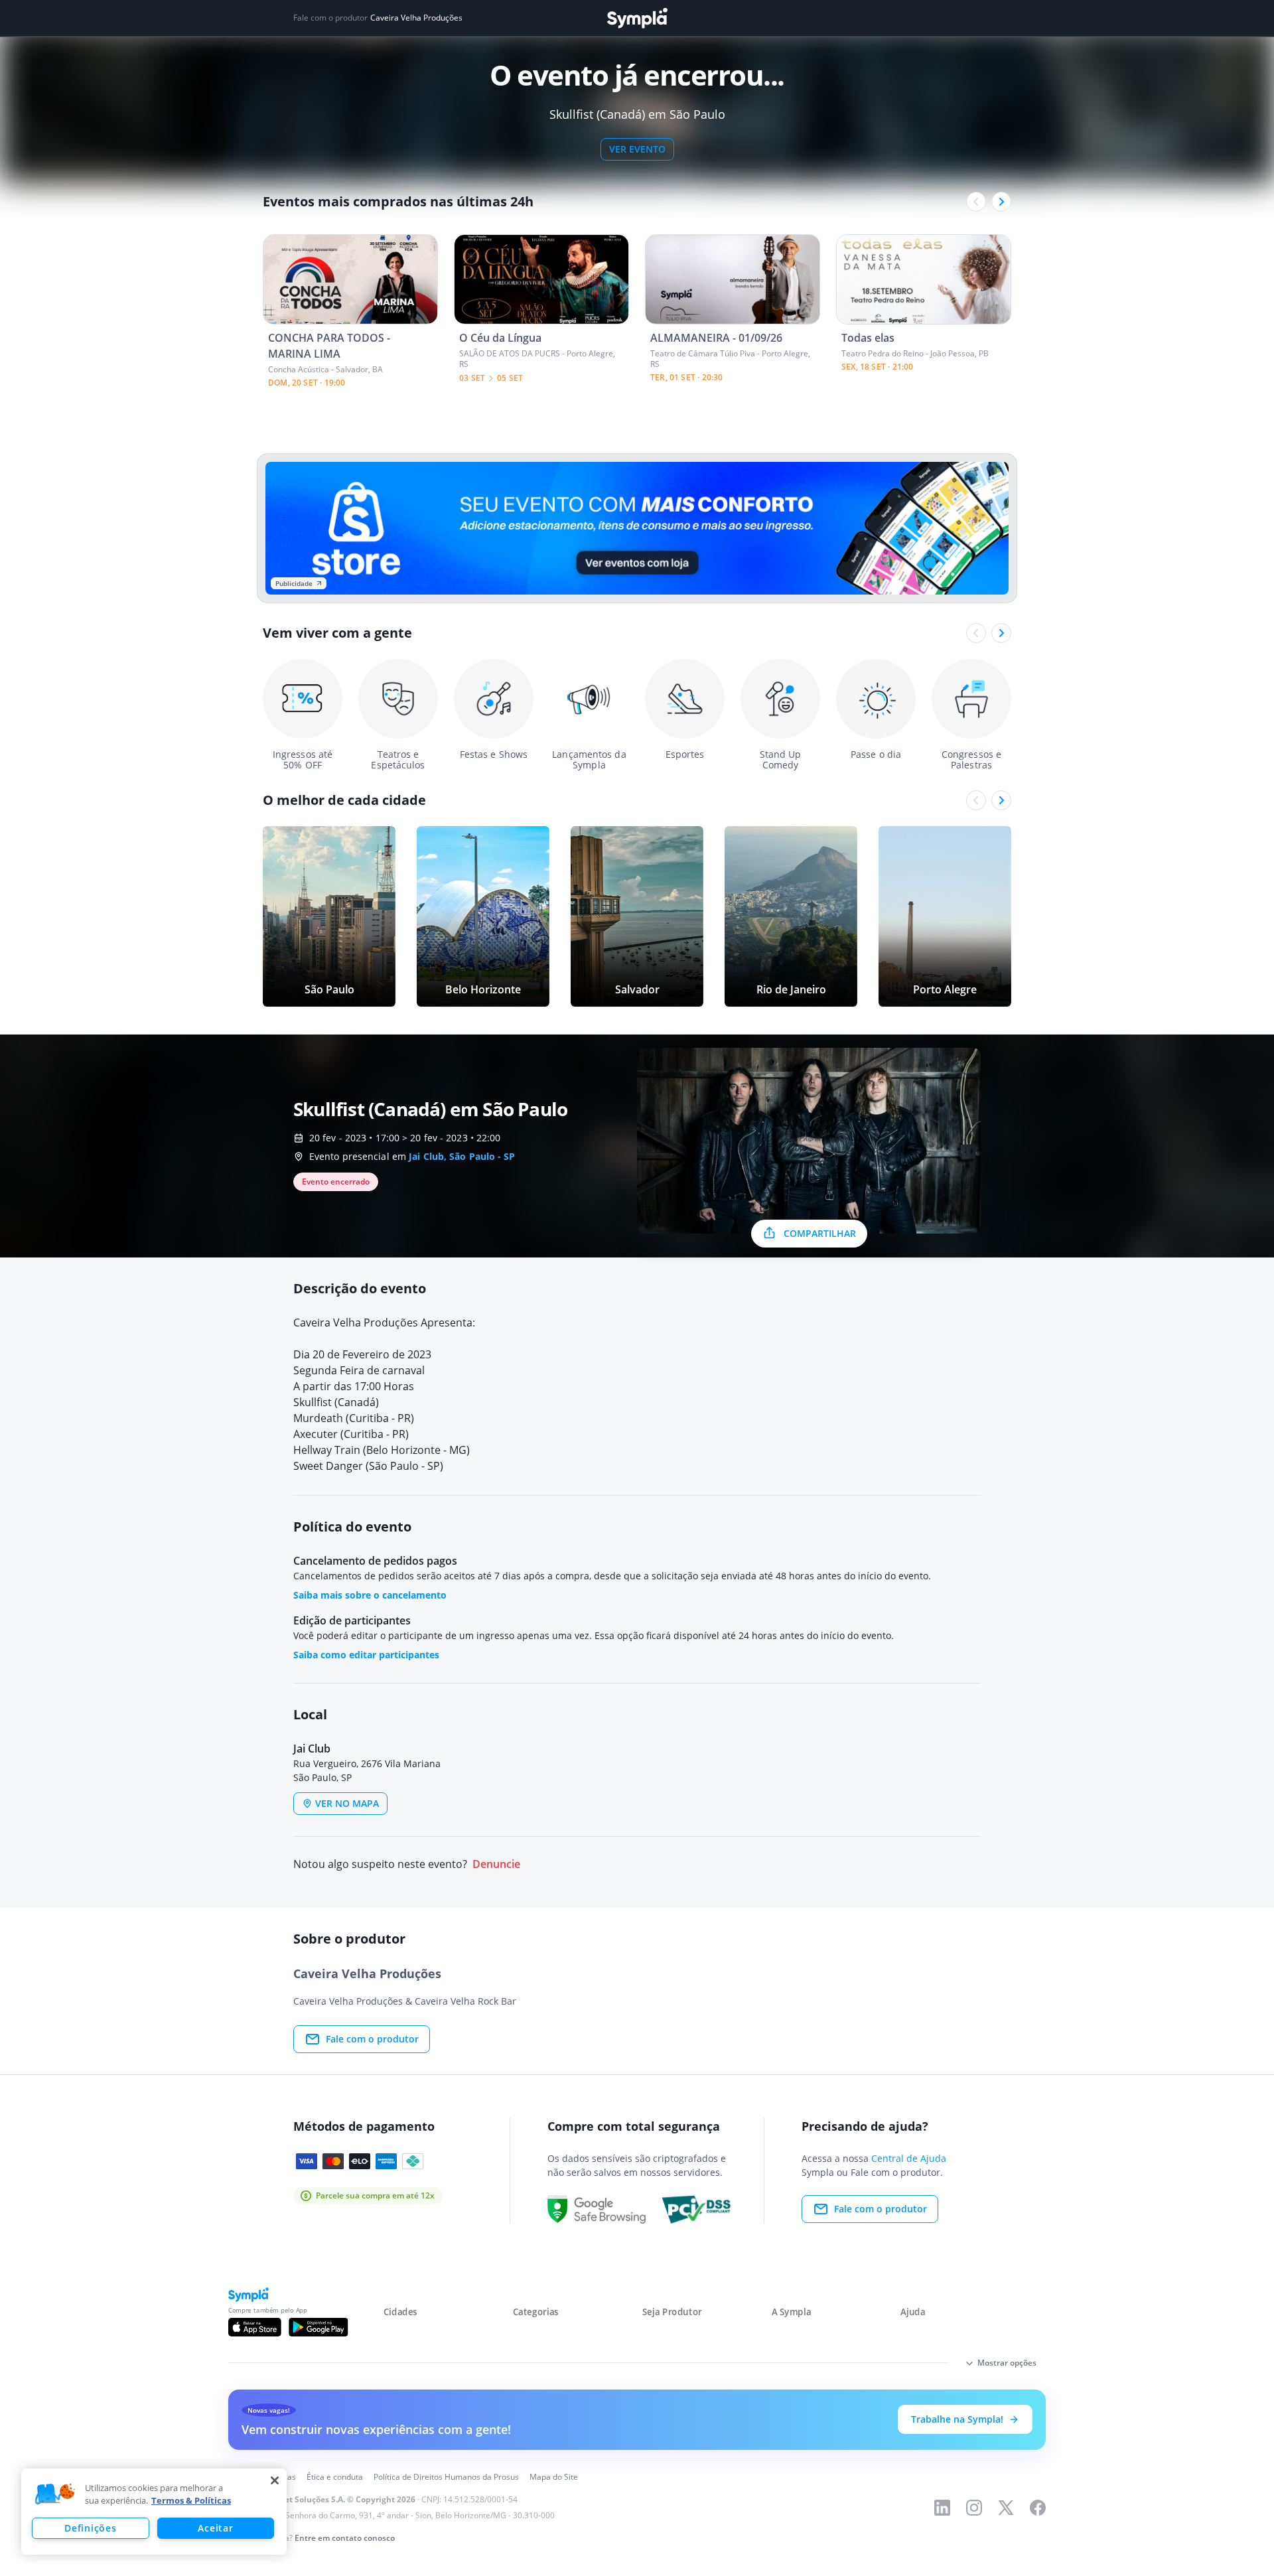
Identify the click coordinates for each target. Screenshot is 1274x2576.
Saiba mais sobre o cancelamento (370, 1595)
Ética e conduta (335, 2477)
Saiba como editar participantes (366, 1655)
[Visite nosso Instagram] (974, 2508)
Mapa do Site (554, 2477)
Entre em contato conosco (345, 2538)
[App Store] (255, 2327)
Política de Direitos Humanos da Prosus (446, 2477)
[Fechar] (275, 2480)
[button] (55, 2494)
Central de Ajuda (909, 2158)
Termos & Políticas (191, 2500)
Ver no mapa (347, 1803)
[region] (154, 2512)
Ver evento (637, 149)
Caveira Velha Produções (416, 18)
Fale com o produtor (372, 2039)
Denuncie (496, 1864)
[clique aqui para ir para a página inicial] (637, 18)
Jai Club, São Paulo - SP (462, 1156)
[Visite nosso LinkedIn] (942, 2508)
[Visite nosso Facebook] (1038, 2508)
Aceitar (215, 2528)
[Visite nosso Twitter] (1006, 2508)
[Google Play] (318, 2327)
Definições (90, 2528)
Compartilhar (820, 1233)
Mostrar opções (1007, 2363)
